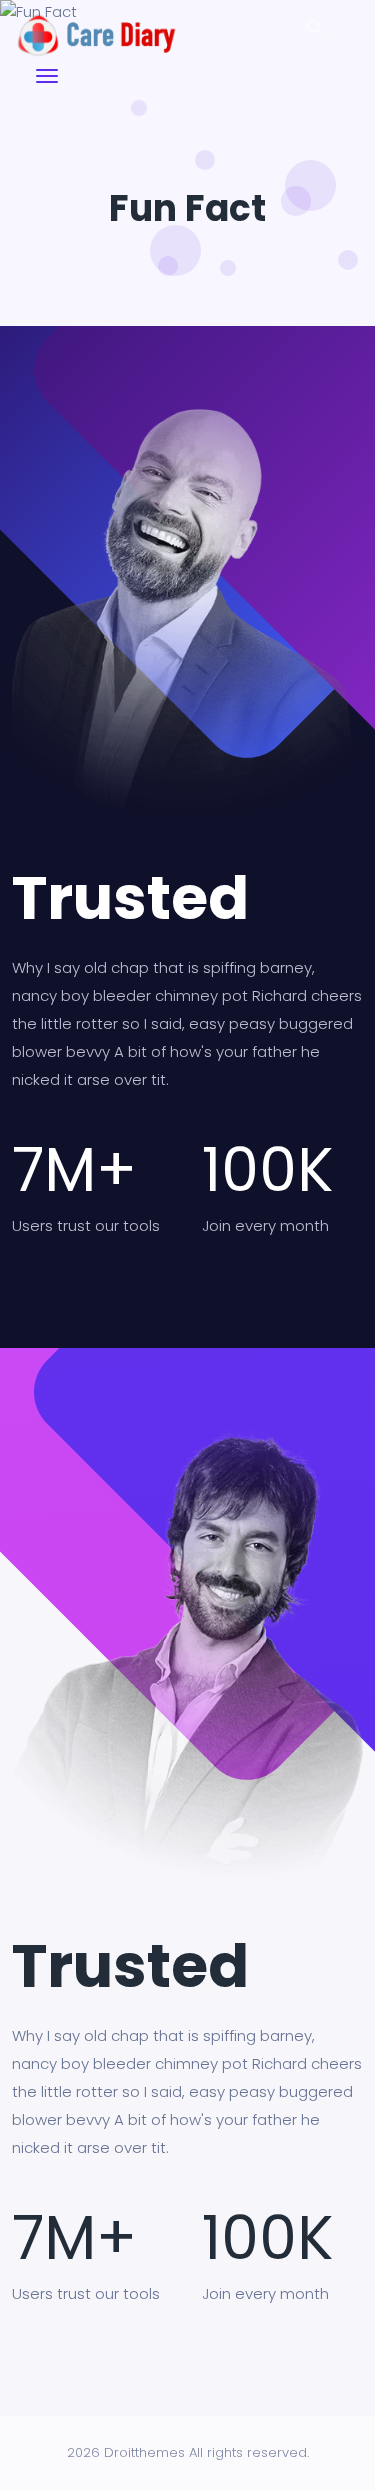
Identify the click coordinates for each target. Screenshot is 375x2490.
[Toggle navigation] (47, 76)
